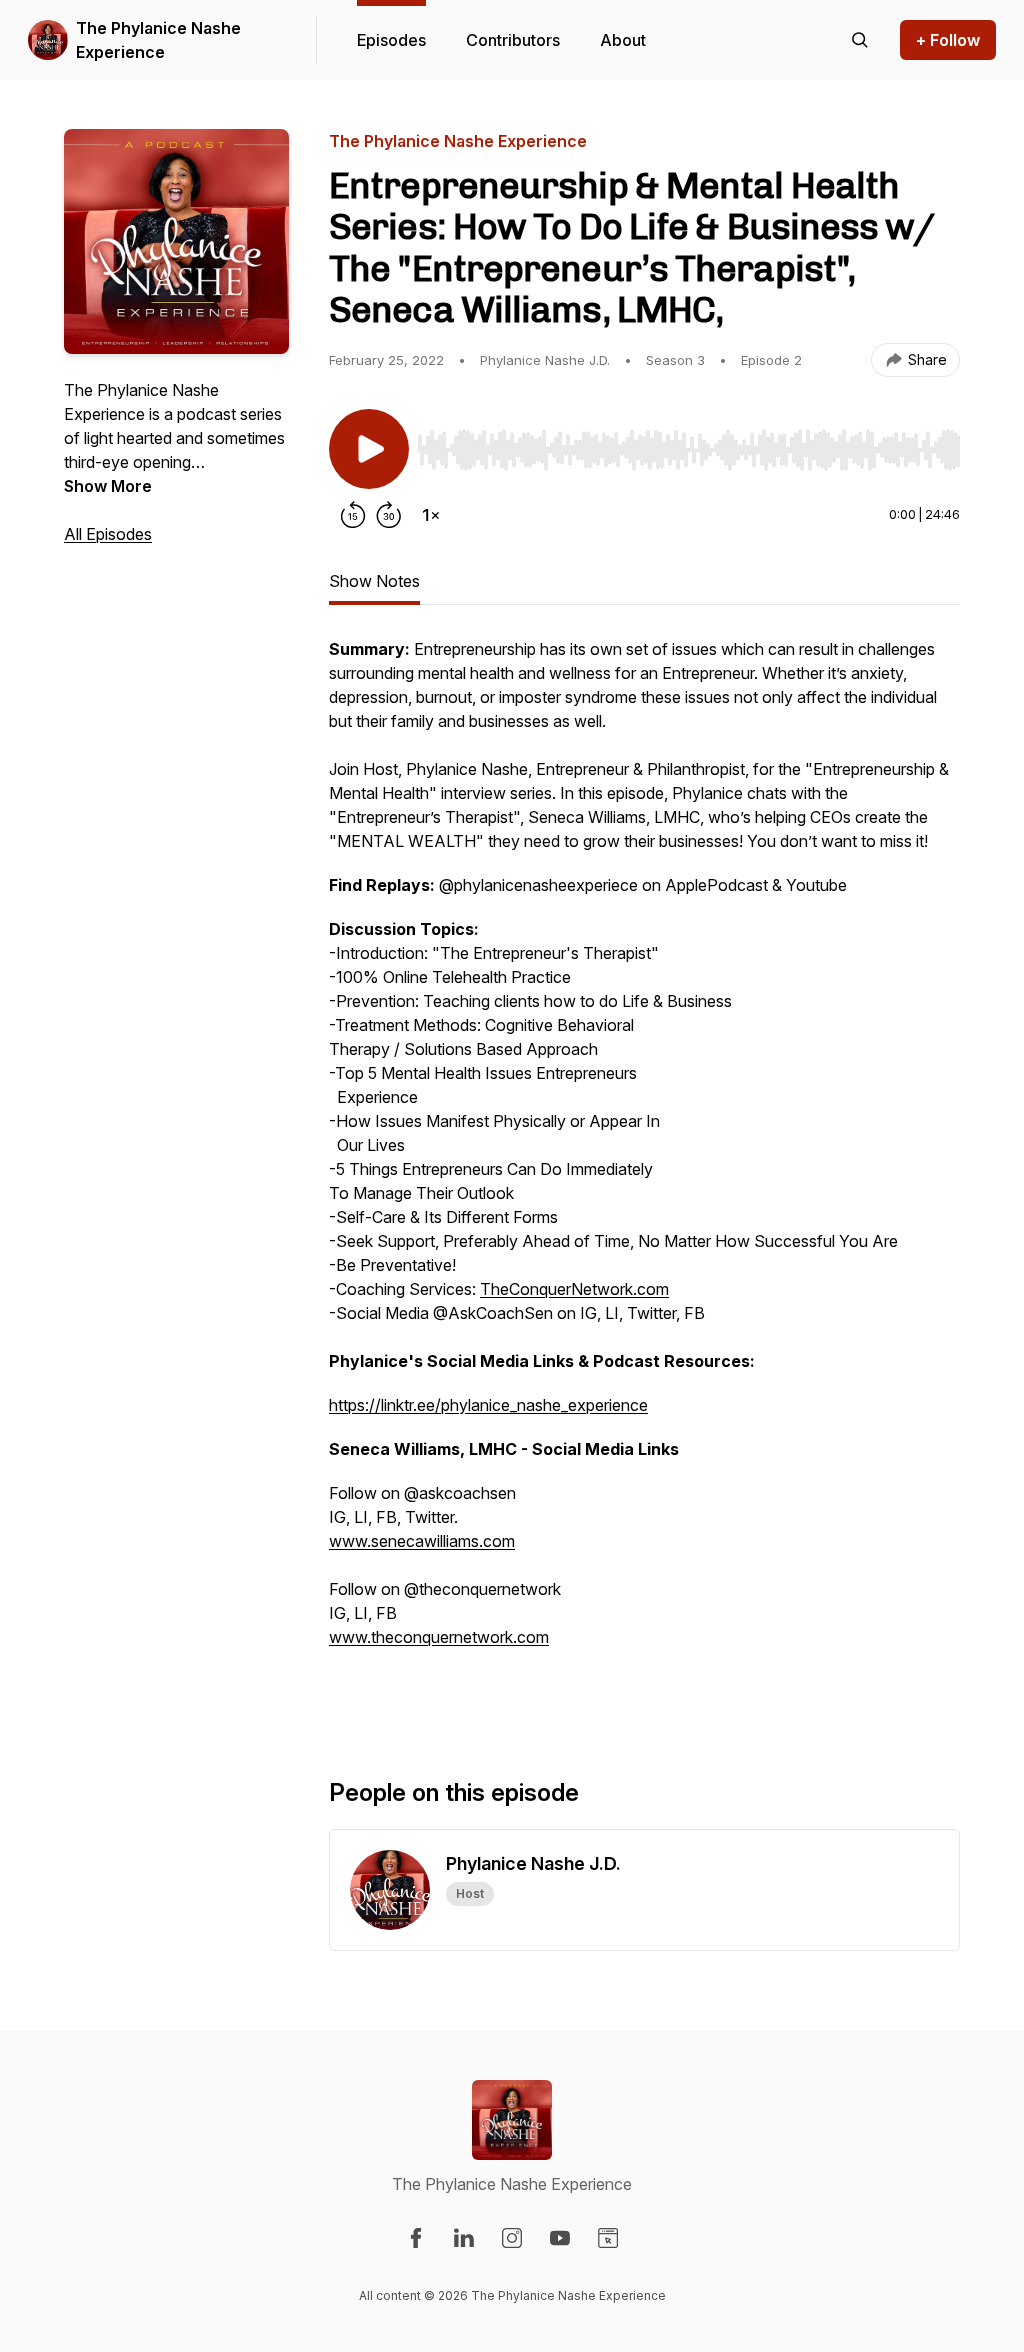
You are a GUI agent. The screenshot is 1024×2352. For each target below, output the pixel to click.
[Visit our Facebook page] (416, 2238)
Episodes (391, 40)
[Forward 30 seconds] (389, 515)
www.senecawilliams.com (422, 1541)
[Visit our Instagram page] (512, 2238)
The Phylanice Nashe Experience (158, 40)
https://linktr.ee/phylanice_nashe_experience (488, 1405)
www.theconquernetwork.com (439, 1637)
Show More (108, 486)
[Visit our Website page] (608, 2238)
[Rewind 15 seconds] (353, 515)
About (623, 40)
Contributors (513, 40)
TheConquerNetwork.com (574, 1289)
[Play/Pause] (369, 449)
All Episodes (108, 534)
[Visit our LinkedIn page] (464, 2238)
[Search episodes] (860, 40)
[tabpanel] (644, 1175)
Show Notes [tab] (374, 581)
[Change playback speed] (431, 515)
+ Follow (948, 40)
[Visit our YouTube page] (560, 2238)
